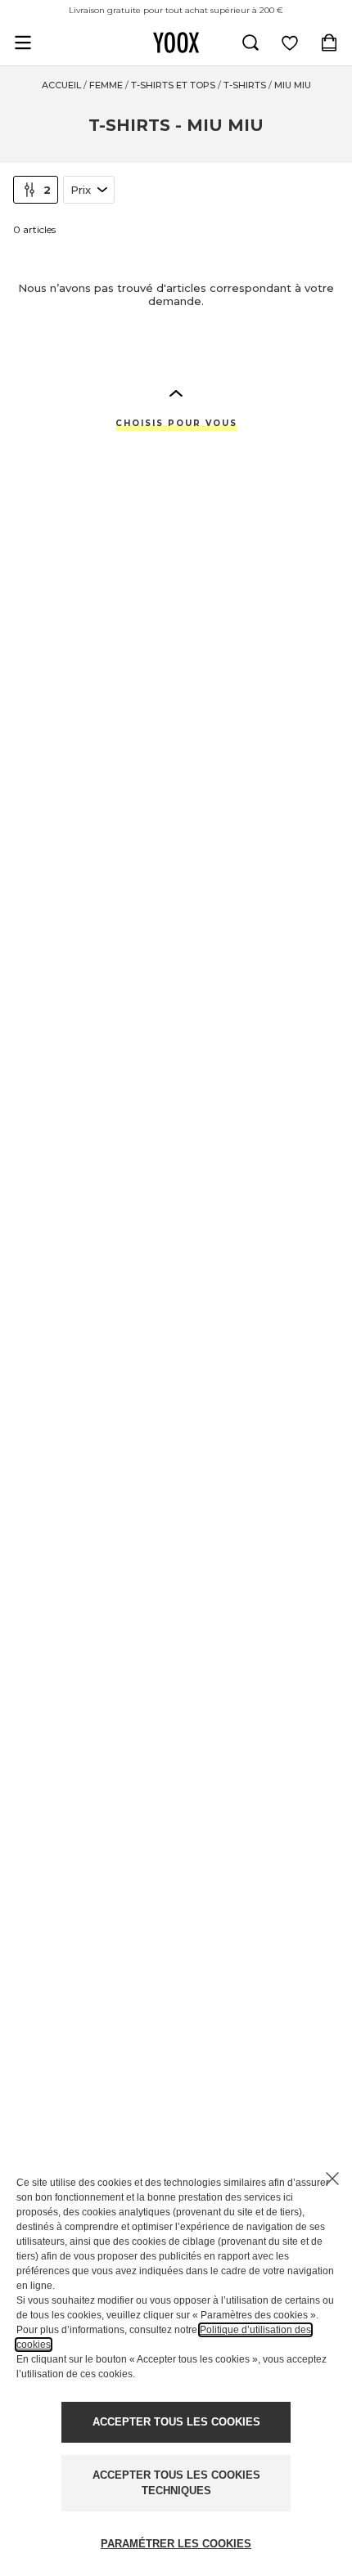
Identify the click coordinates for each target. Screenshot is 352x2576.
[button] (176, 393)
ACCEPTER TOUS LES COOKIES (176, 2422)
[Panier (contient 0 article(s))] (329, 43)
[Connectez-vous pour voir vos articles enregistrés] (290, 43)
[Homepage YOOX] (176, 43)
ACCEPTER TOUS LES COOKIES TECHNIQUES (176, 2483)
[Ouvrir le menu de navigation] (23, 43)
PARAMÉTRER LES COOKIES (176, 2544)
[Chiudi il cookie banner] (332, 2179)
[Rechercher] (250, 43)
